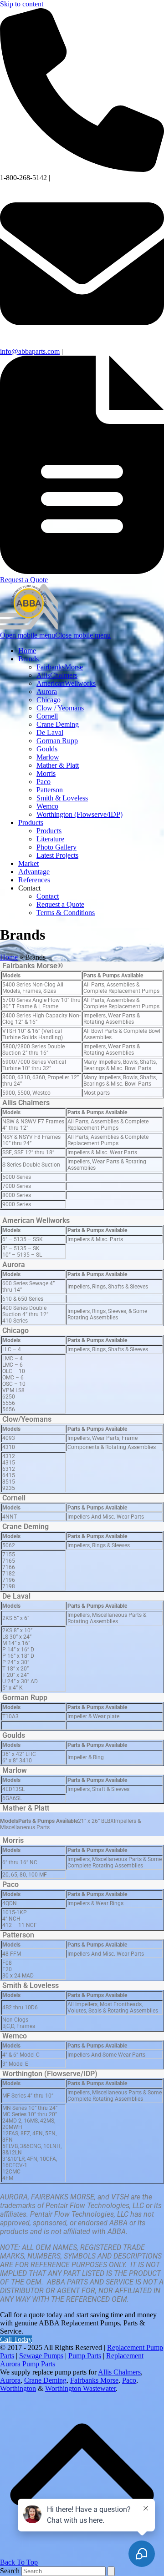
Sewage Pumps (41, 2356)
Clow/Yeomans (27, 1419)
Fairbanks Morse (94, 2380)
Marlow (15, 1770)
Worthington (18, 2388)
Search (10, 2571)
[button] (55, 635)
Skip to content (22, 4)
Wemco (15, 2036)
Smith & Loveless (31, 1985)
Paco (10, 1884)
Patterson (18, 1935)
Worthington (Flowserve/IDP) (50, 2074)
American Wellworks (36, 1220)
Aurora (14, 1265)
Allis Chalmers (26, 1103)
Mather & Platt (26, 1808)
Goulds (14, 1735)
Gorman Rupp (25, 1698)
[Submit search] (111, 2571)
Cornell (14, 1498)
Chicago (15, 1331)
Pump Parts (85, 2356)
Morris (13, 1840)
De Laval (16, 1596)
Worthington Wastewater (80, 2388)
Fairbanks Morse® (33, 966)
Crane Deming (26, 1527)
